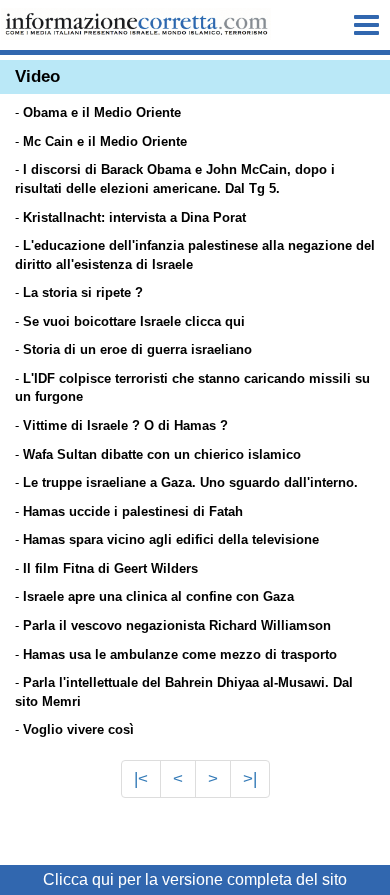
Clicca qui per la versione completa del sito (195, 879)
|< (141, 778)
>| (250, 778)
